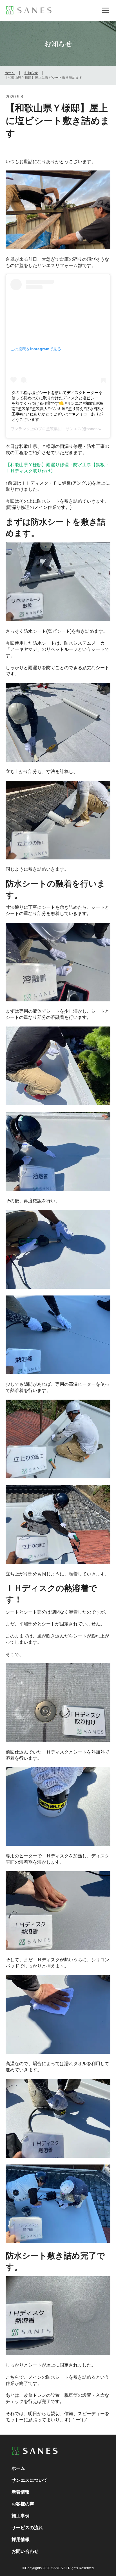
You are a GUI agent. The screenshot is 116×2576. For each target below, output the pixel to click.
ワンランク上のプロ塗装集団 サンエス (46, 429)
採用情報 (21, 2539)
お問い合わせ (25, 2551)
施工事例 (21, 2516)
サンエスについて (30, 2480)
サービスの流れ (27, 2527)
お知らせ (31, 73)
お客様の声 (23, 2504)
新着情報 (21, 2492)
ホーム (10, 73)
